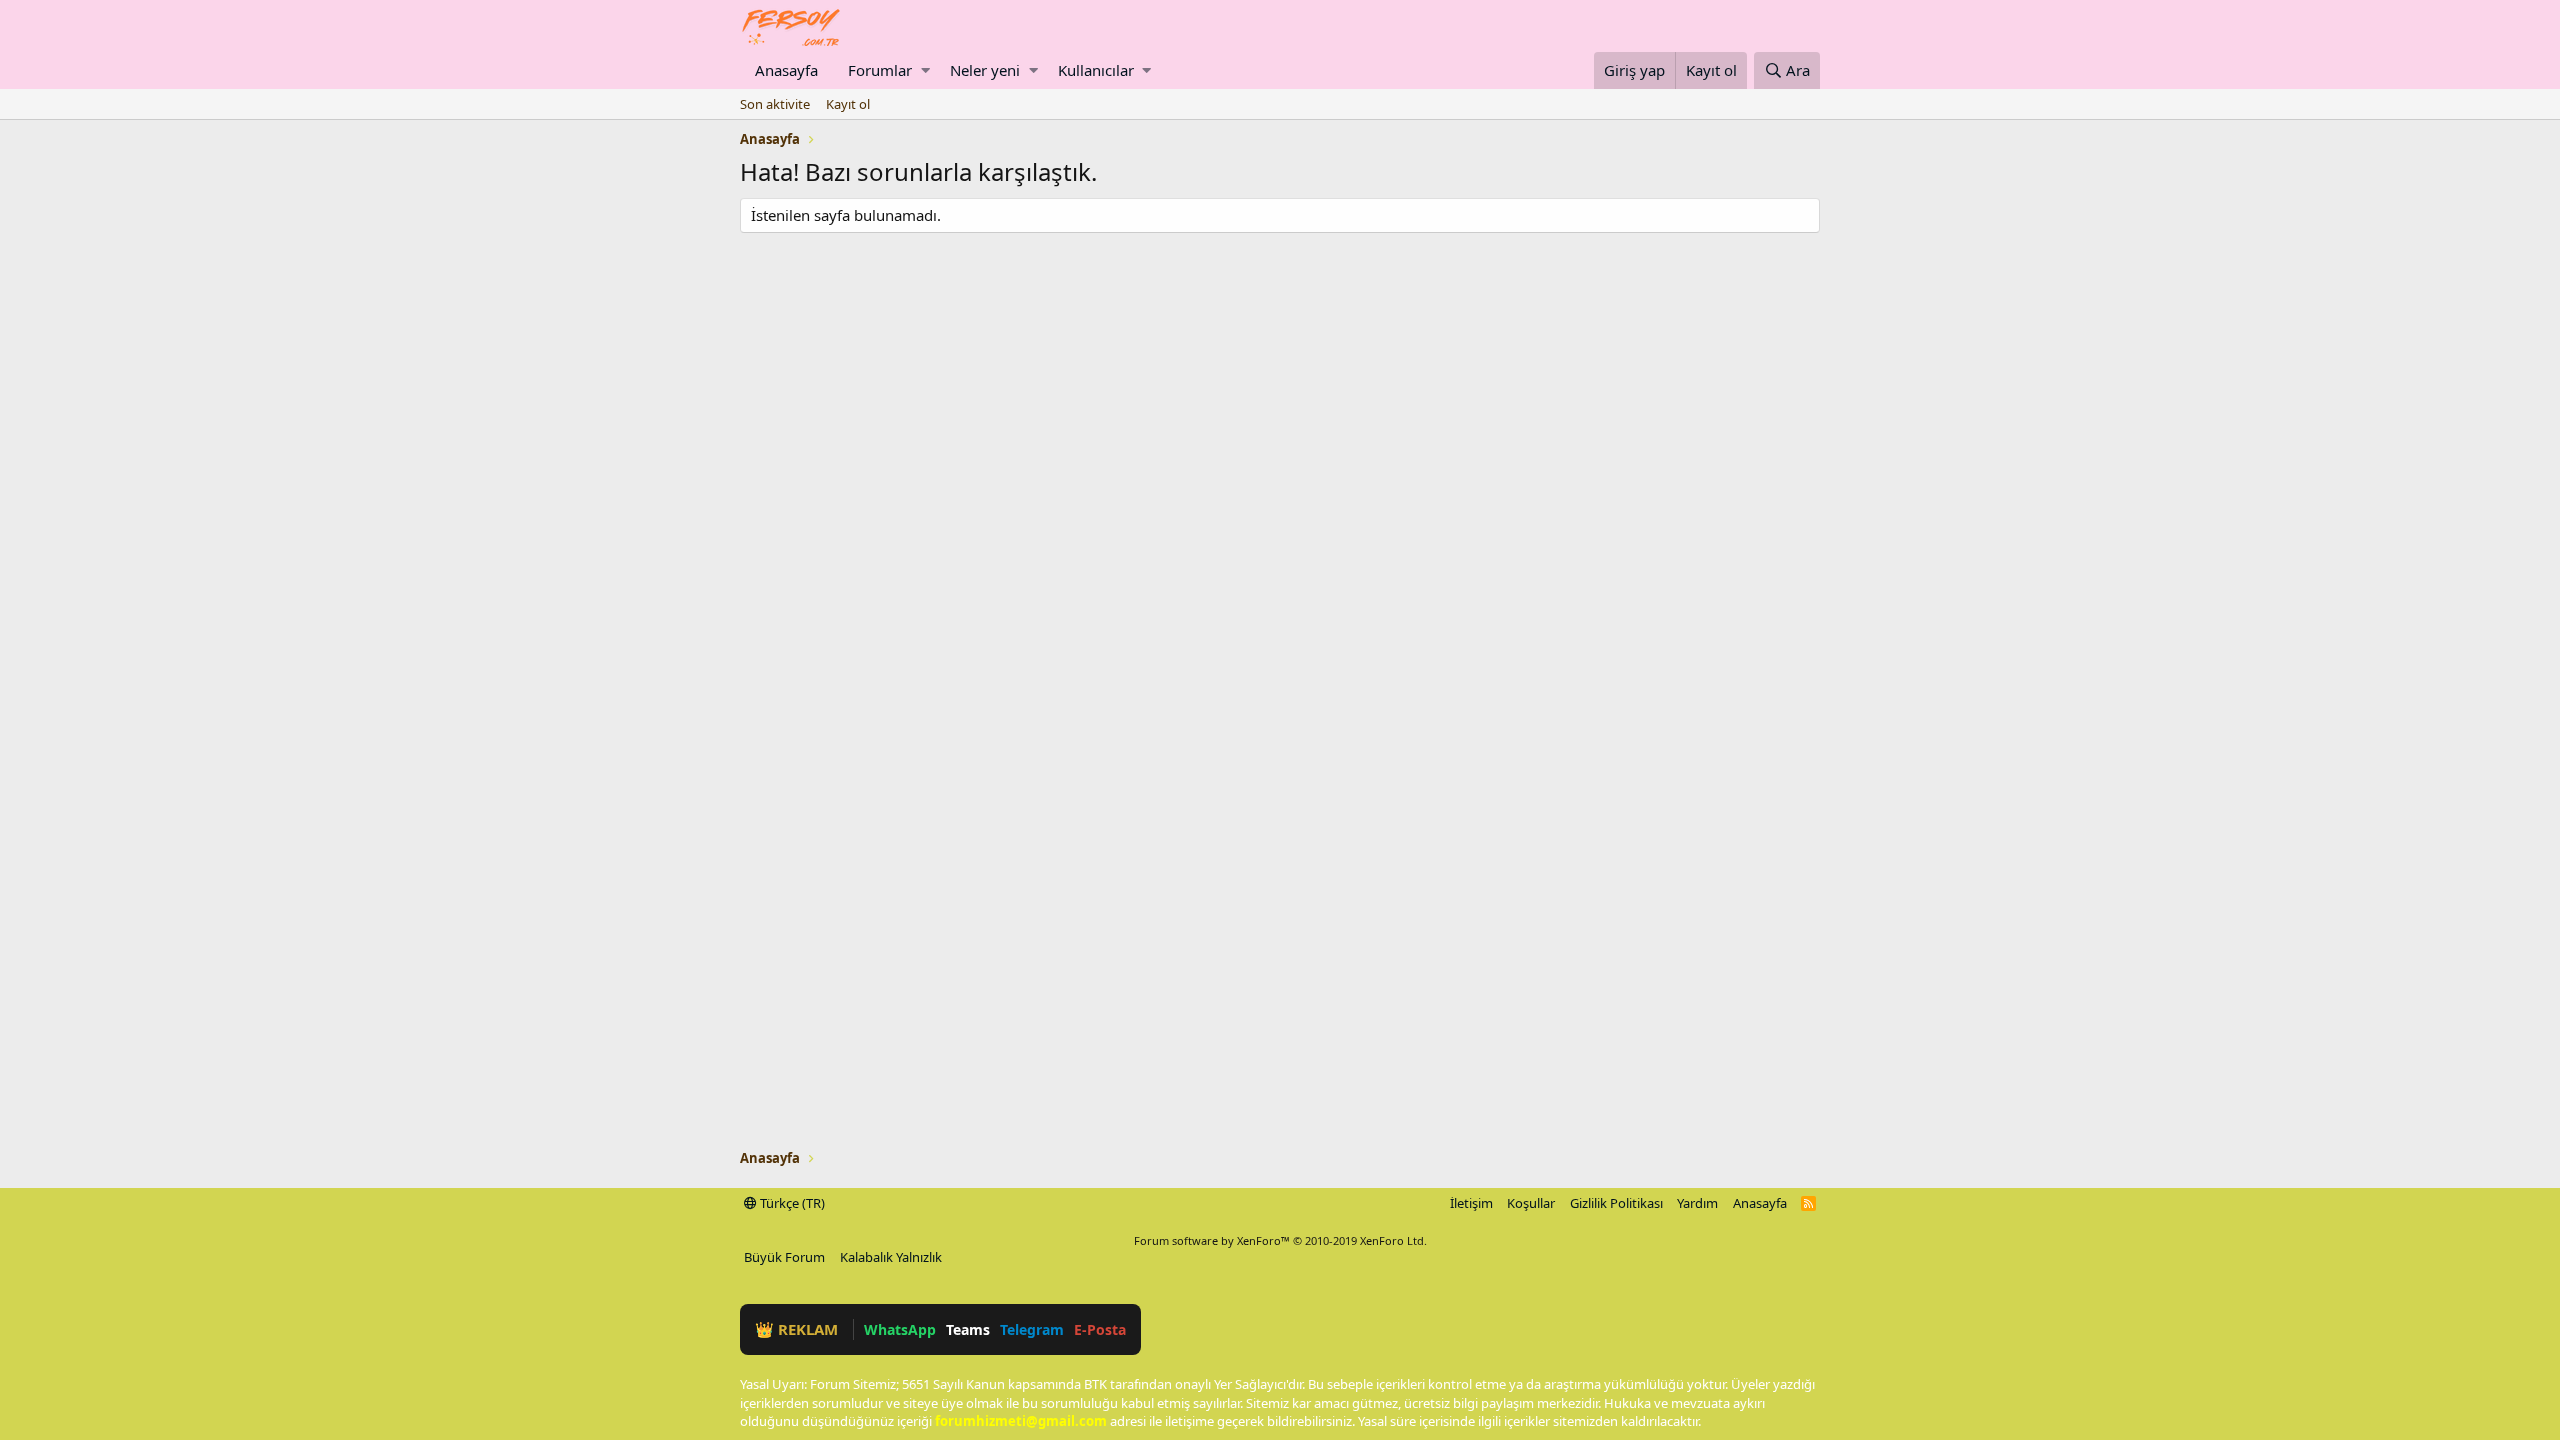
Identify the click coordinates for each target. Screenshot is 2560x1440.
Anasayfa (786, 70)
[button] (925, 70)
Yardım (1697, 1203)
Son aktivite (775, 104)
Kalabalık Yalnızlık (891, 1257)
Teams (968, 1329)
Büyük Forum (784, 1257)
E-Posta (1100, 1329)
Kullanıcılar (1096, 70)
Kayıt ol (848, 104)
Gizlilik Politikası (1616, 1203)
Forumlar (880, 70)
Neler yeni (985, 70)
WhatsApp (900, 1329)
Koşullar (1531, 1203)
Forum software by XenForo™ (1280, 1240)
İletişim (1471, 1203)
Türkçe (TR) (791, 1203)
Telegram (1032, 1329)
